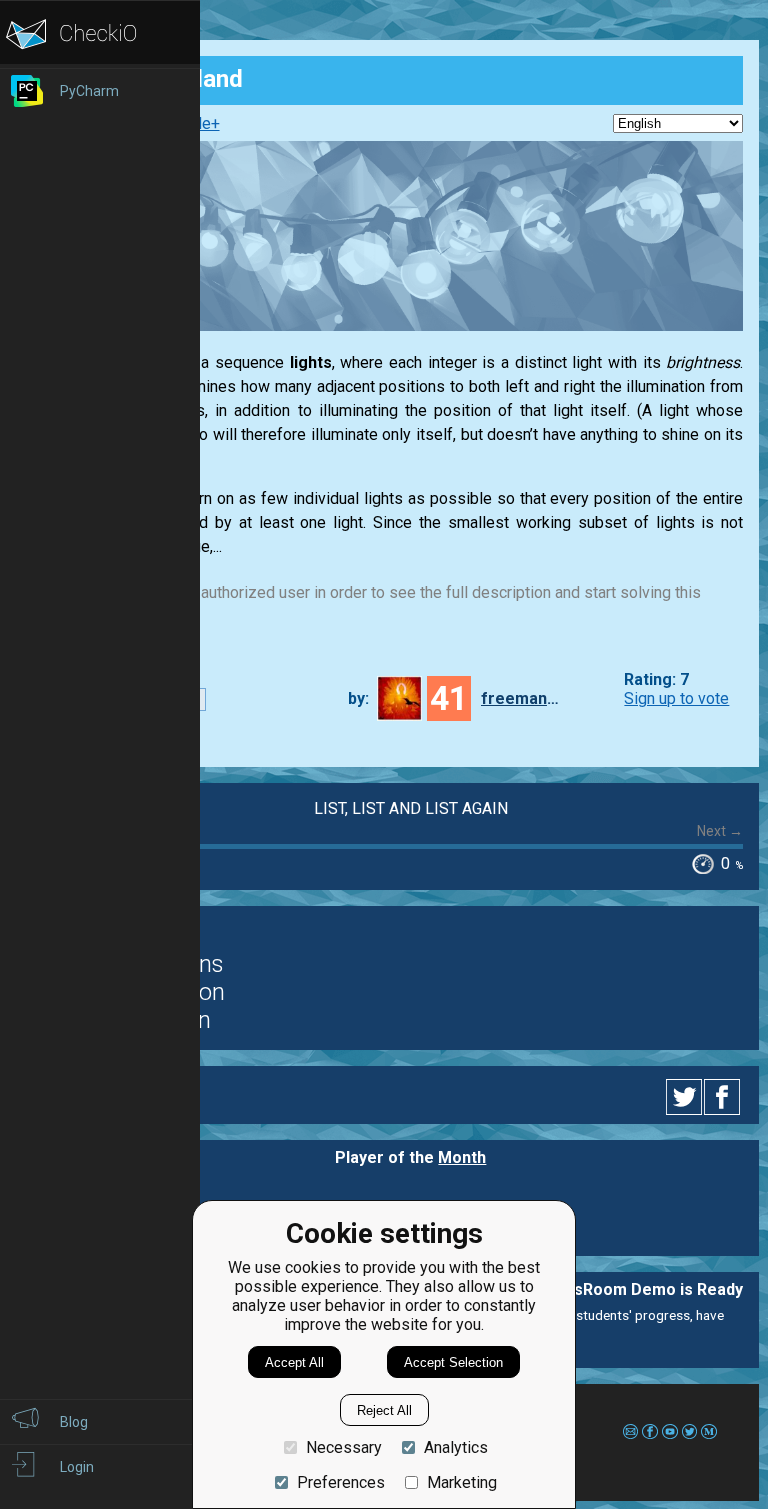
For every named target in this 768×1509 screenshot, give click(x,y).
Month (462, 1157)
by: (358, 698)
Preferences (341, 1482)
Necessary (344, 1447)
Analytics (456, 1447)
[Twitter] (685, 1097)
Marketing (462, 1482)
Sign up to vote (676, 698)
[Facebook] (725, 1097)
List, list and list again (411, 808)
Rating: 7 (656, 679)
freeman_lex (521, 698)
